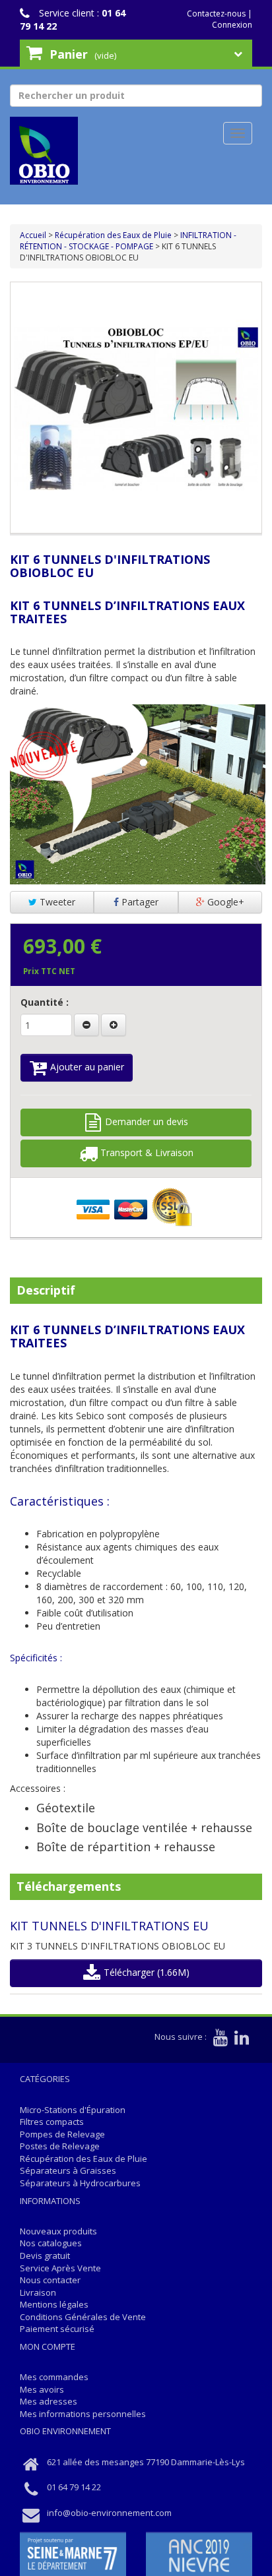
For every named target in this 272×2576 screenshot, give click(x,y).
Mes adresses (49, 2401)
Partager (139, 902)
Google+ (224, 902)
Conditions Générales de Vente (83, 2317)
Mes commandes (54, 2377)
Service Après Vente (60, 2268)
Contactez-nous (216, 14)
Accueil (33, 235)
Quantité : (45, 1002)
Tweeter (56, 902)
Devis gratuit (45, 2255)
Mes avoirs (42, 2389)
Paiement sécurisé (57, 2329)
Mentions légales (54, 2304)
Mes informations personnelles (83, 2414)
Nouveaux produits (58, 2231)
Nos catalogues (51, 2243)
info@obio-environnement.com (109, 2513)
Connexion (232, 25)
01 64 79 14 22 (74, 2487)
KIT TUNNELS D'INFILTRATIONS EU (109, 1926)
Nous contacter (50, 2280)
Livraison (38, 2292)
